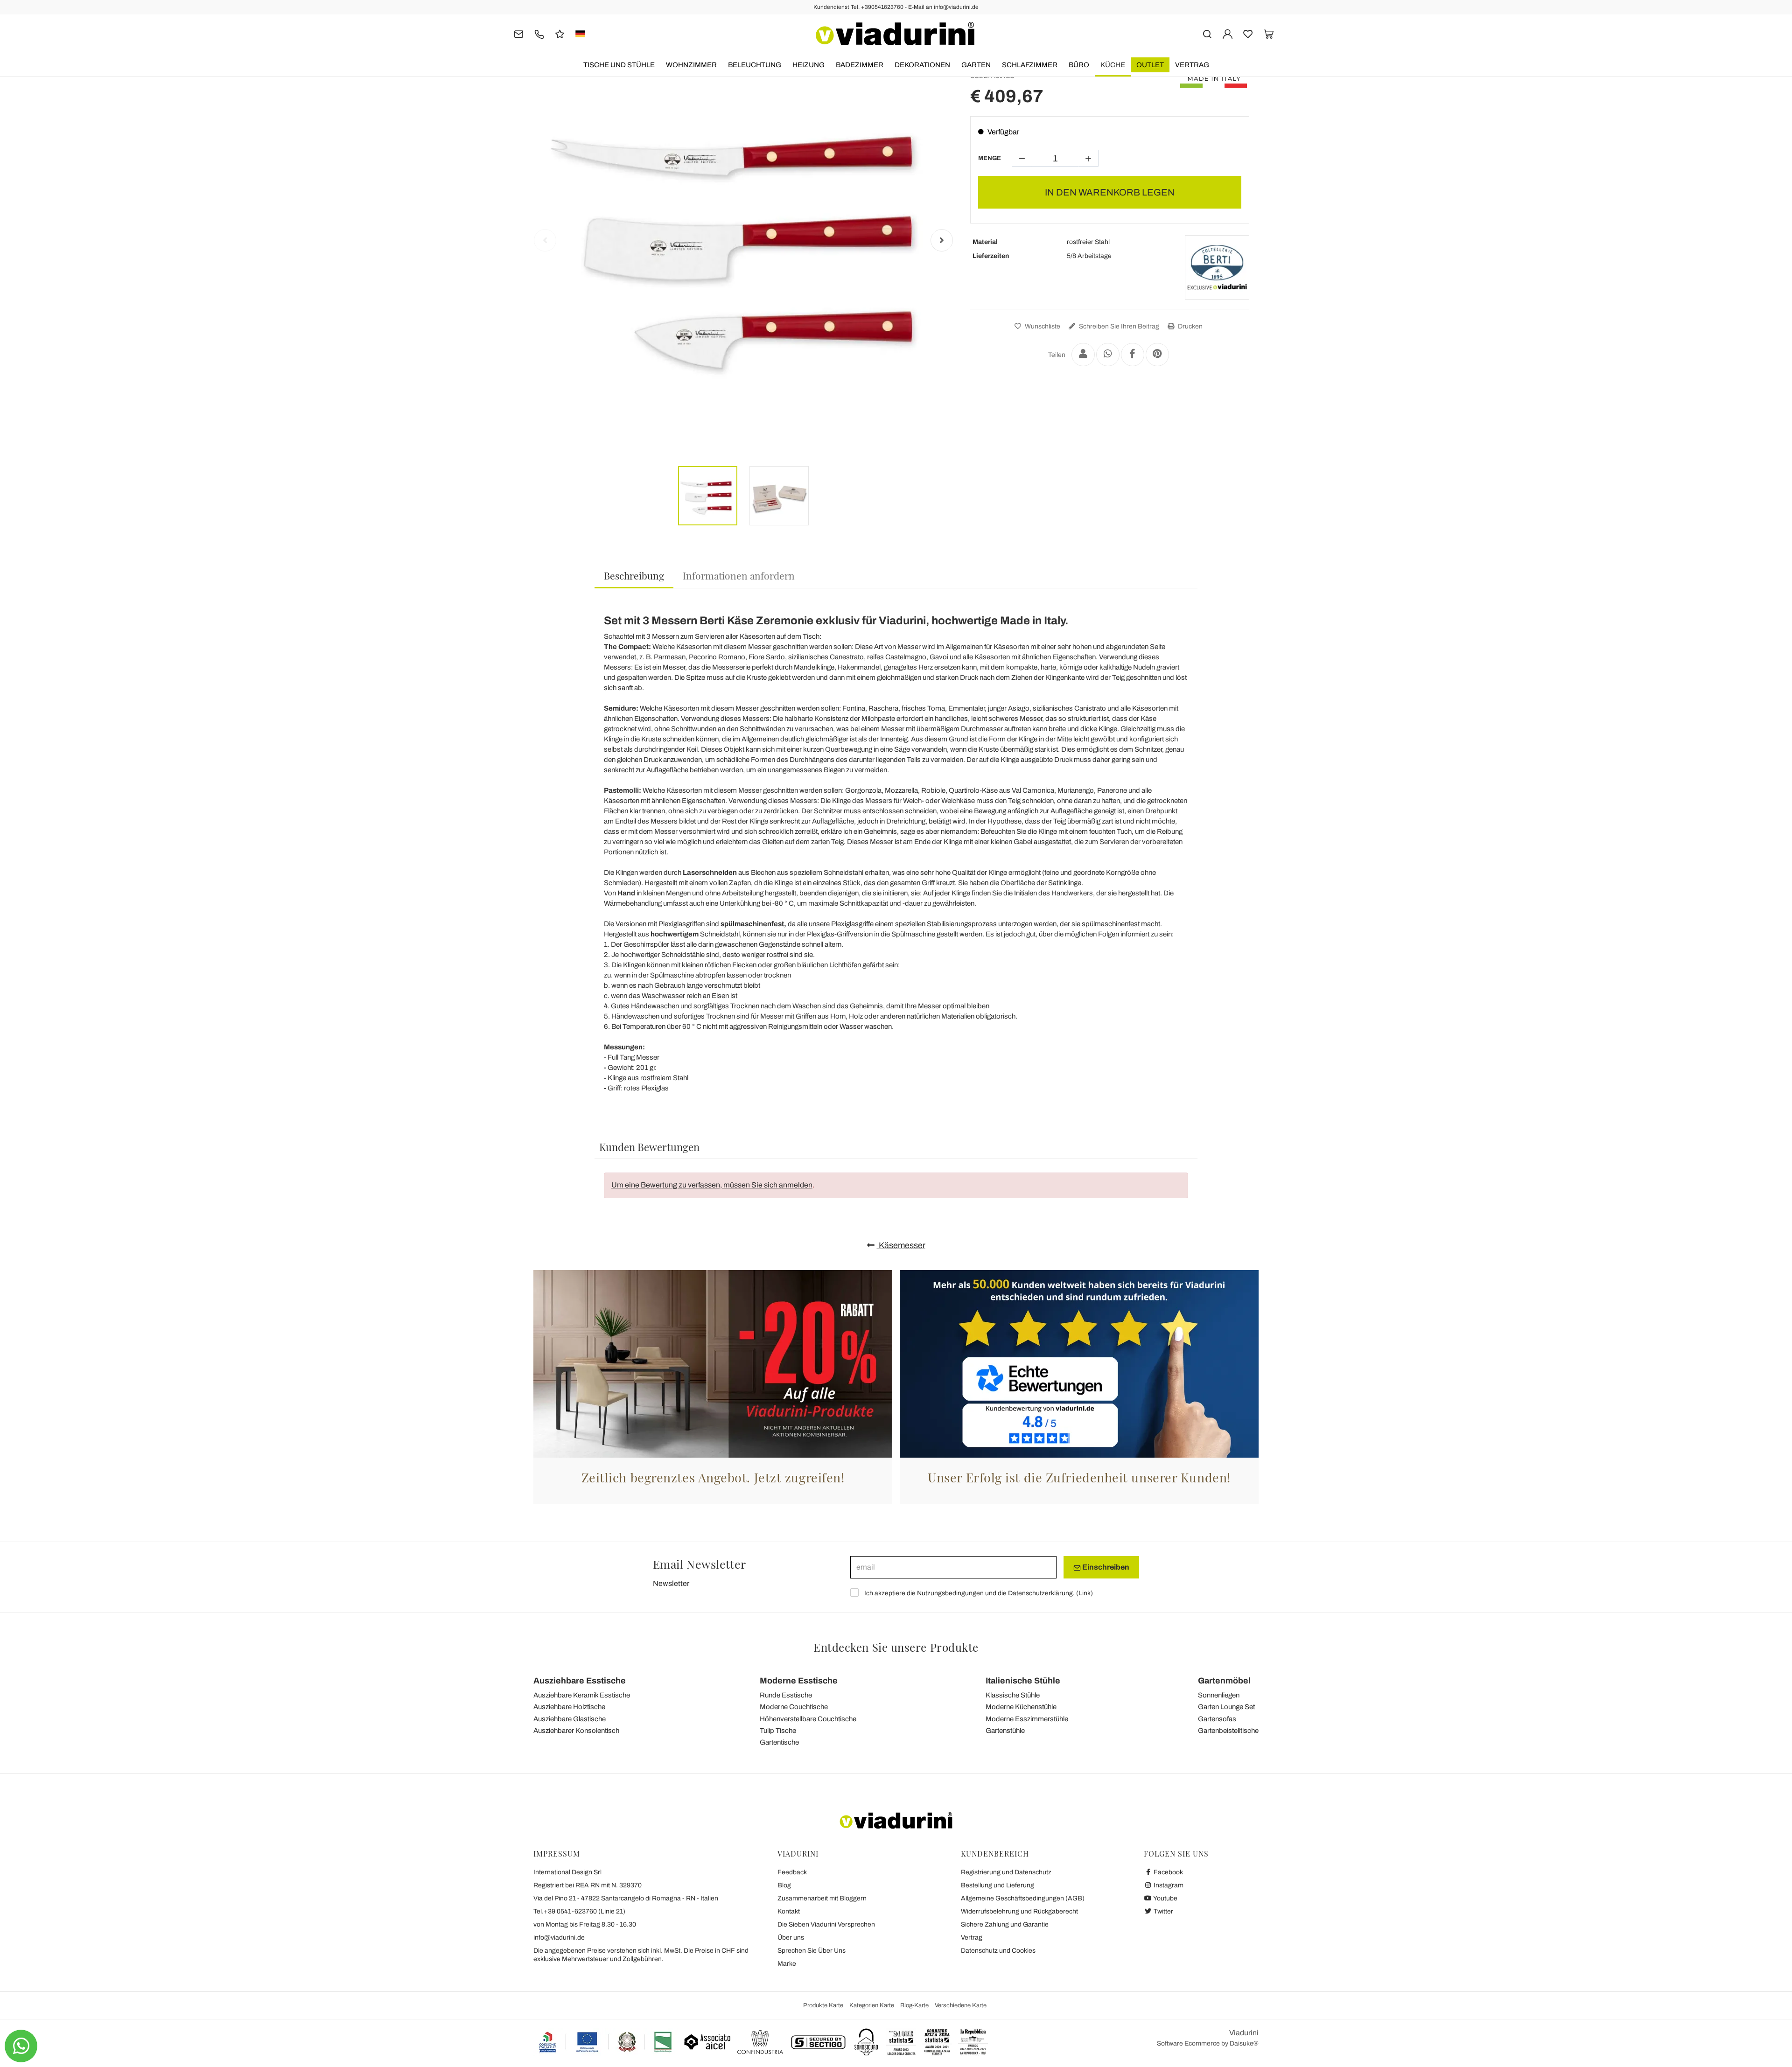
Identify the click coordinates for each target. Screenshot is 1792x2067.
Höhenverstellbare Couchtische (808, 1719)
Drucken (1190, 326)
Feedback (792, 1872)
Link (1085, 1593)
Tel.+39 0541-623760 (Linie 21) (579, 1911)
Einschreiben (1105, 1567)
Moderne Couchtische (794, 1707)
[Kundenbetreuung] (539, 33)
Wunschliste (1042, 326)
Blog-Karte (914, 2005)
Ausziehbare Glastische (570, 1719)
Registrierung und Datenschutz (1006, 1872)
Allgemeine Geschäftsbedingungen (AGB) (1023, 1898)
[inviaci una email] (519, 33)
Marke (787, 1964)
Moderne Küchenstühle (1021, 1707)
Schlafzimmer (1030, 65)
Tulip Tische (778, 1731)
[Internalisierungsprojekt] (606, 2042)
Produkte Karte (823, 2005)
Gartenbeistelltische (1228, 1731)
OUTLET (1150, 65)
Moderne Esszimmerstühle (1027, 1719)
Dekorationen (922, 65)
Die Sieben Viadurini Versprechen (826, 1924)
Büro (1079, 65)
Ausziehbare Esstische (580, 1681)
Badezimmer (860, 65)
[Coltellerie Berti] (1217, 267)
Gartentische (779, 1742)
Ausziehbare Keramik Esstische (582, 1695)
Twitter (1163, 1911)
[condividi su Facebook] (1133, 355)
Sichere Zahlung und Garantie (1005, 1924)
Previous (545, 240)
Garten (976, 65)
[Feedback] (560, 33)
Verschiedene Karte (961, 2005)
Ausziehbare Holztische (569, 1707)
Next (942, 240)
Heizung (808, 65)
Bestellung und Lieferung (997, 1885)
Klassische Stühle (1013, 1695)
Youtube (1165, 1898)
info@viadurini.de (559, 1938)
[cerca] (1207, 33)
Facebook (1168, 1872)
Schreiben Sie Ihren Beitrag (1118, 326)
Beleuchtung (755, 65)
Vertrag (1192, 65)
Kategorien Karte (872, 2005)
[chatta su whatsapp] (21, 2046)
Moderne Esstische (799, 1681)
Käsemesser (901, 1245)
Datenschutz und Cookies (998, 1951)
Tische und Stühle (619, 65)
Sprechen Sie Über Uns (812, 1951)
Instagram (1168, 1885)
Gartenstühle (1005, 1731)
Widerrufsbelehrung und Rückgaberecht (1019, 1911)
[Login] (1228, 33)
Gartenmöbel (1224, 1681)
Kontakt (789, 1911)
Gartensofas (1217, 1719)
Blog (784, 1885)
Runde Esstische (786, 1695)
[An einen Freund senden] (1083, 355)
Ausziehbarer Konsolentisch (576, 1731)
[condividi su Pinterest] (1157, 355)
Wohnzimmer (691, 65)
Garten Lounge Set (1226, 1707)
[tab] (634, 576)
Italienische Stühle (1023, 1681)
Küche (1113, 65)
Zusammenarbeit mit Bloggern (822, 1898)
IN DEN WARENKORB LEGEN (1110, 192)
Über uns (791, 1938)
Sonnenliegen (1219, 1695)
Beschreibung (634, 575)
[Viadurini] (895, 34)
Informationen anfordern (739, 575)
